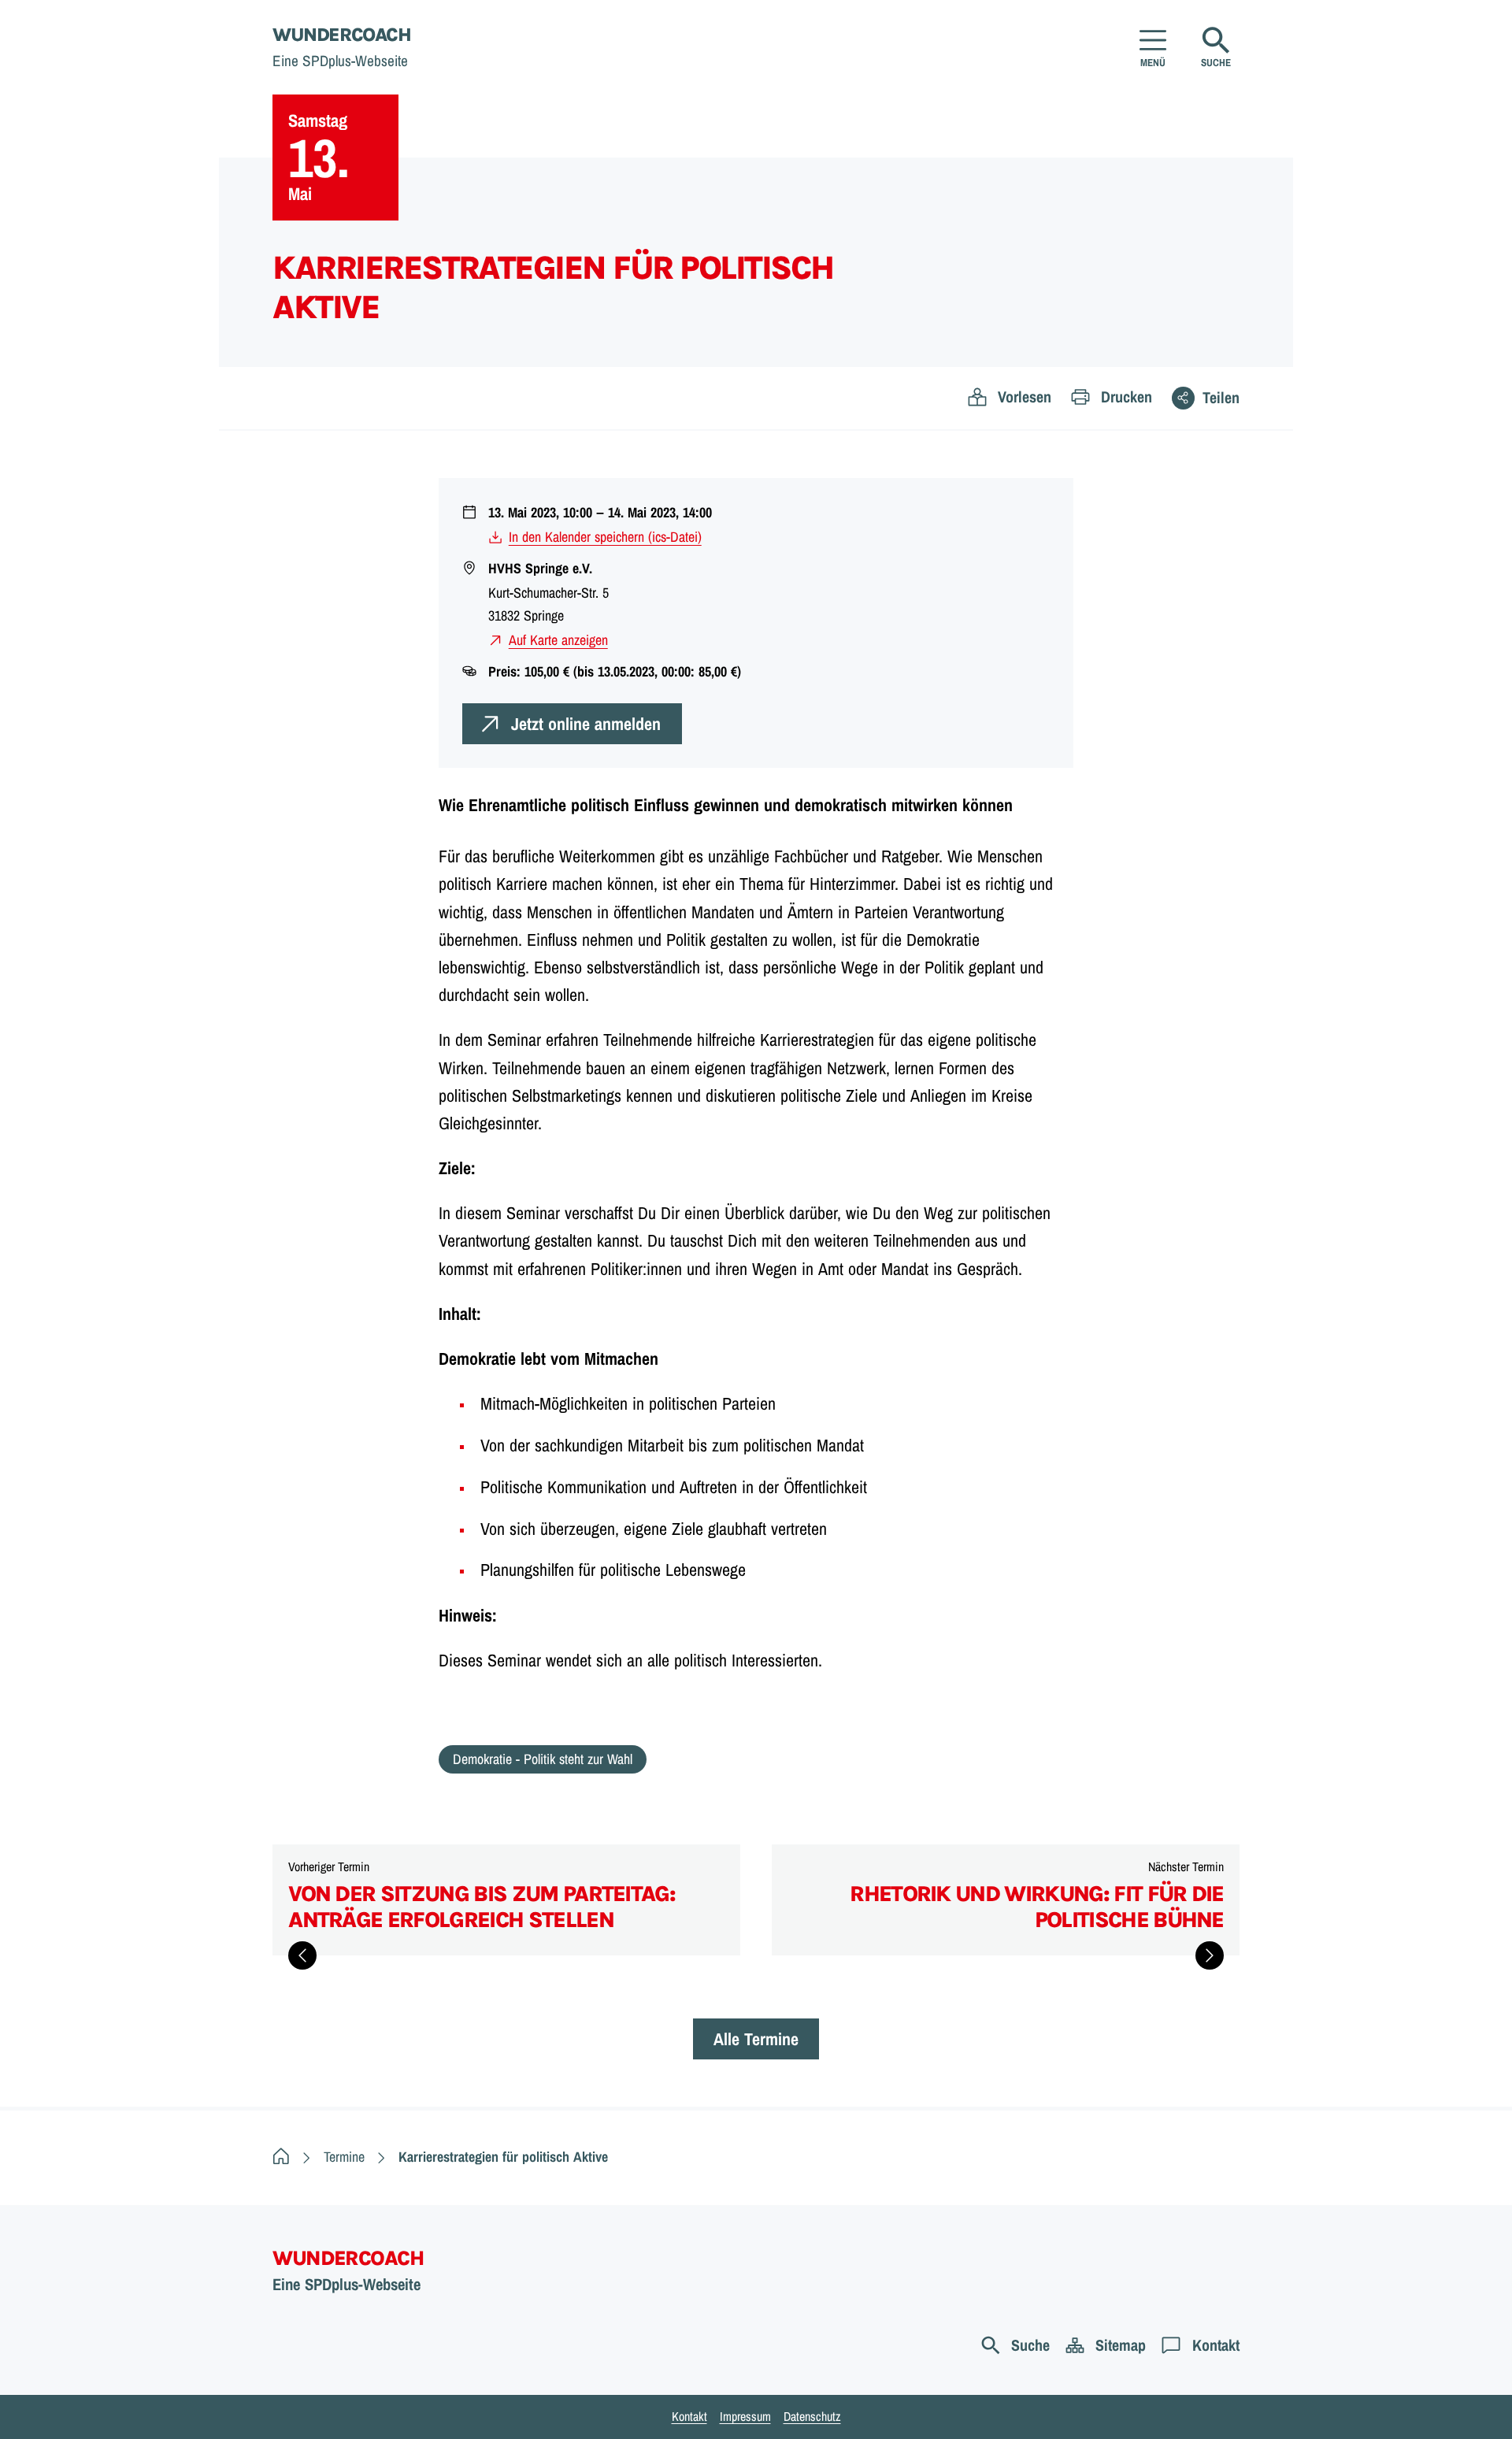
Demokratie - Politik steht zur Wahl (543, 1759)
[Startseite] (281, 2157)
